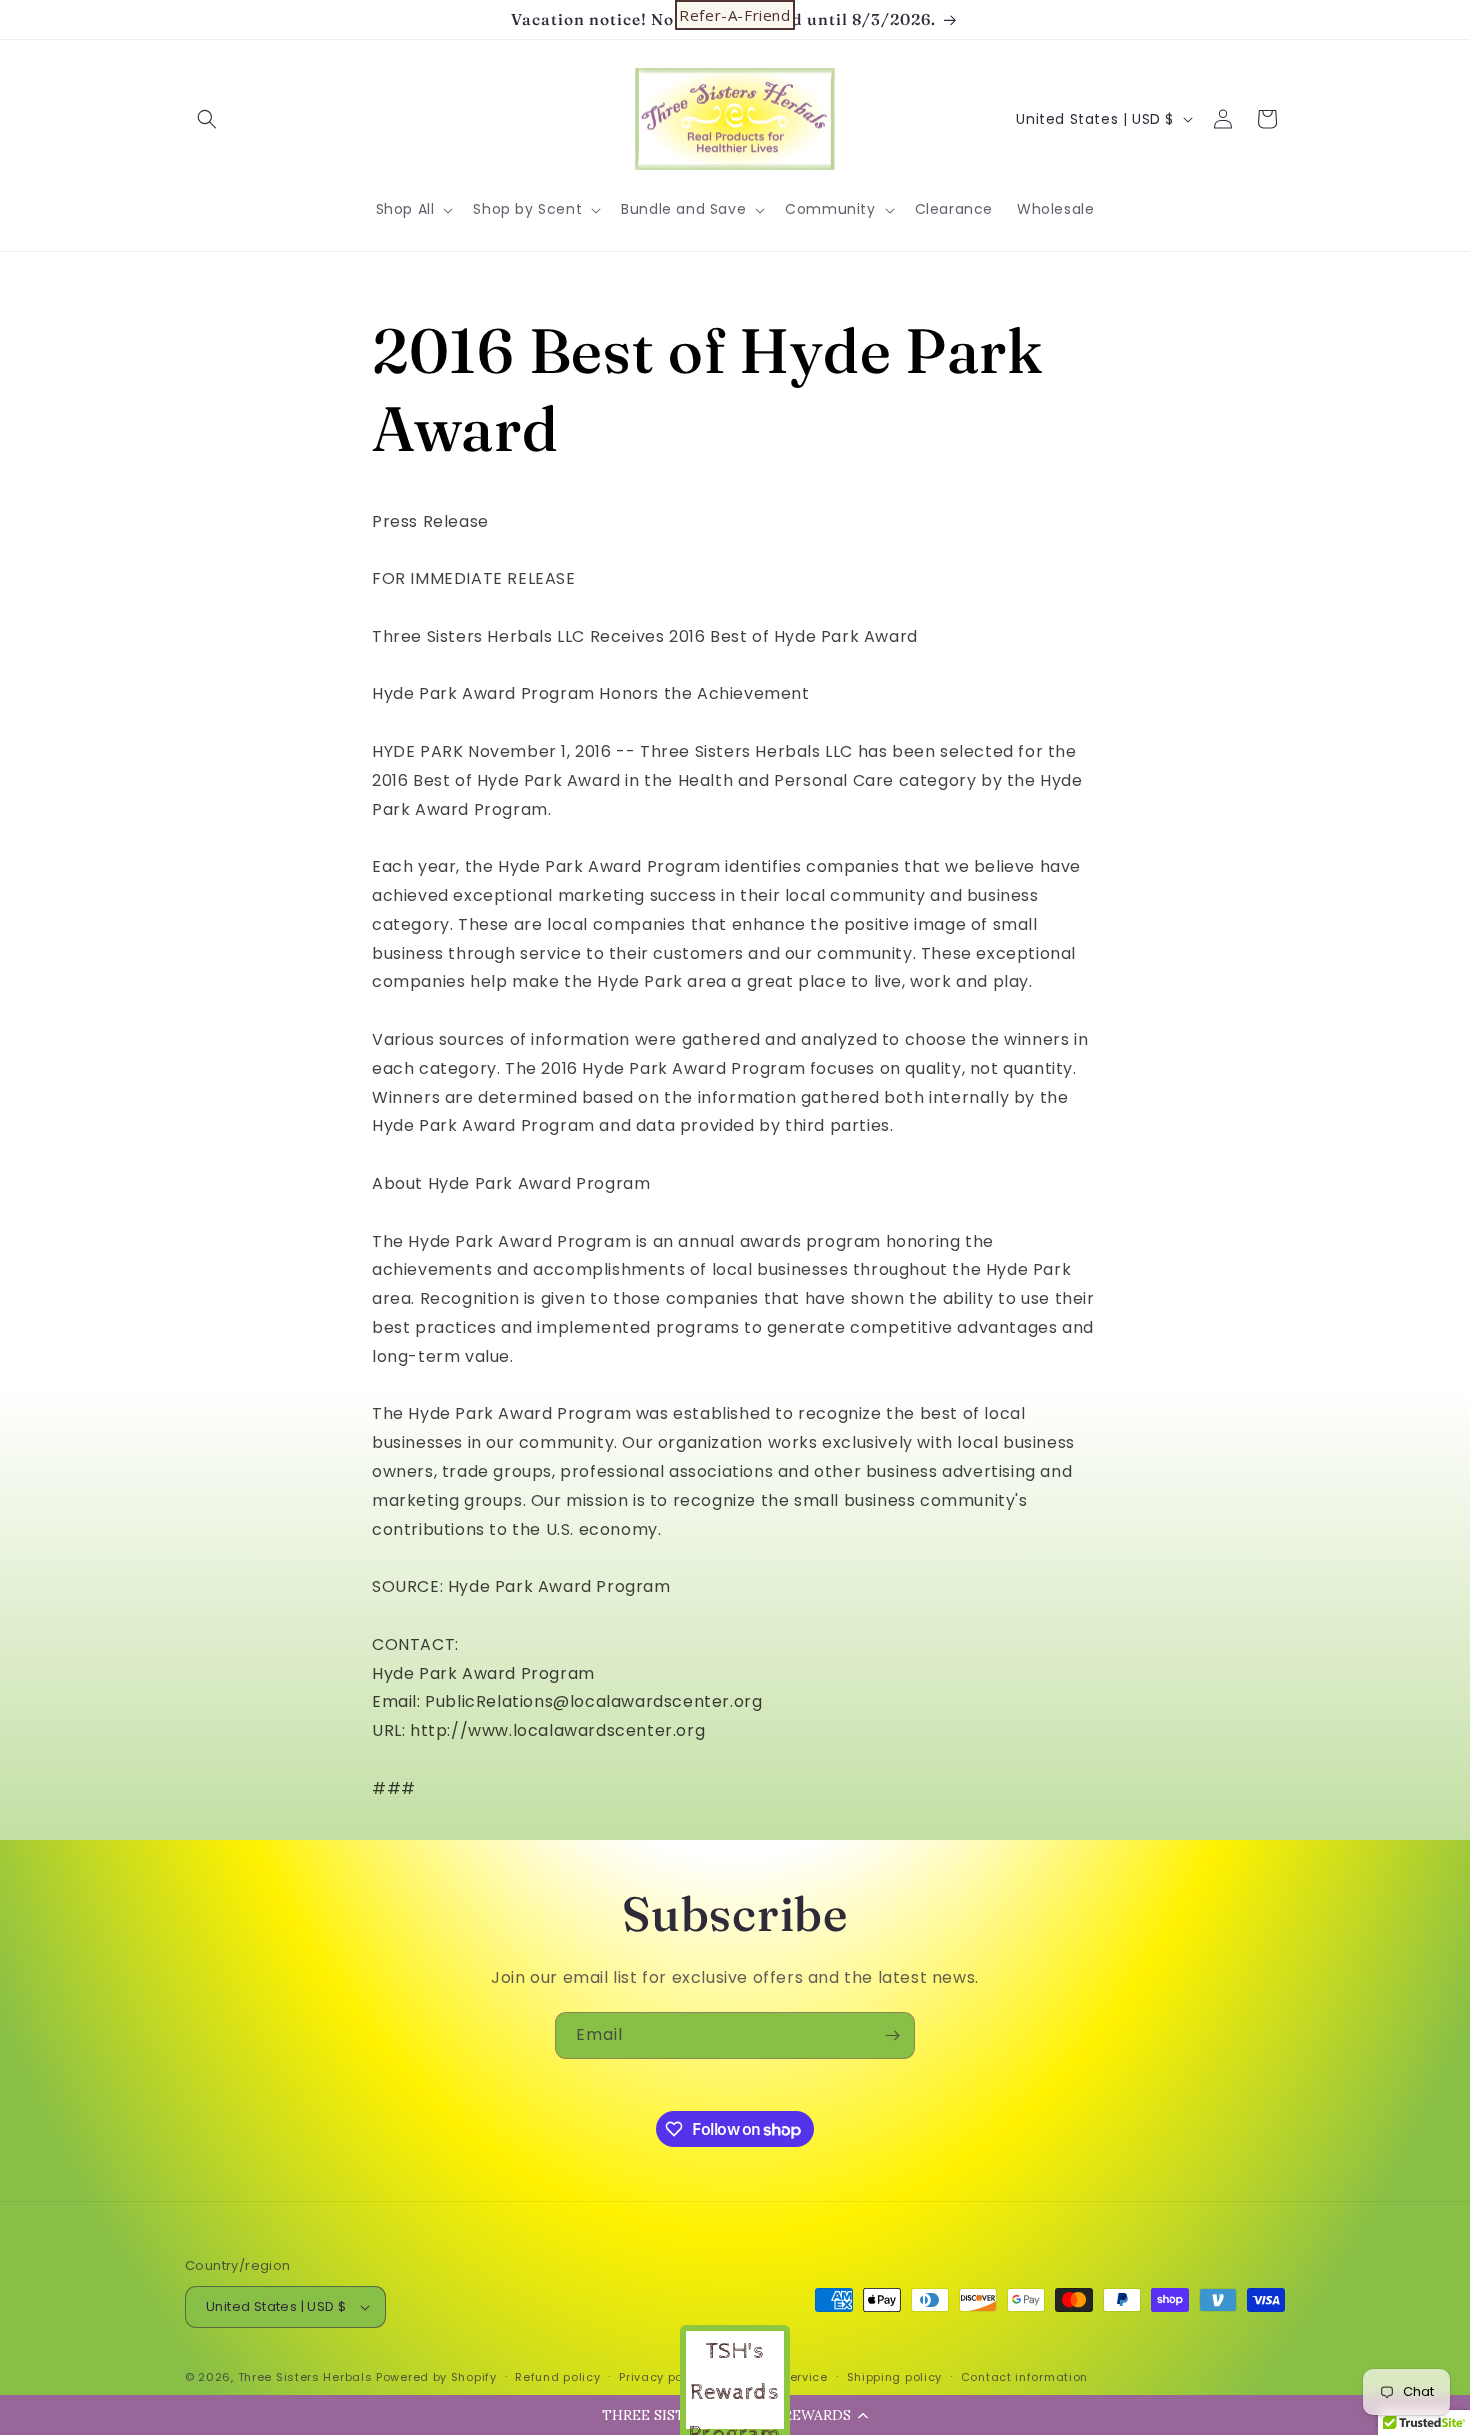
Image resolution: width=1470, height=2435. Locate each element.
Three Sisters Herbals (305, 2377)
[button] (207, 119)
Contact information (1024, 2377)
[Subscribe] (892, 2035)
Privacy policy (662, 2377)
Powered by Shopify (436, 2377)
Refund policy (557, 2377)
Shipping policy (895, 2377)
